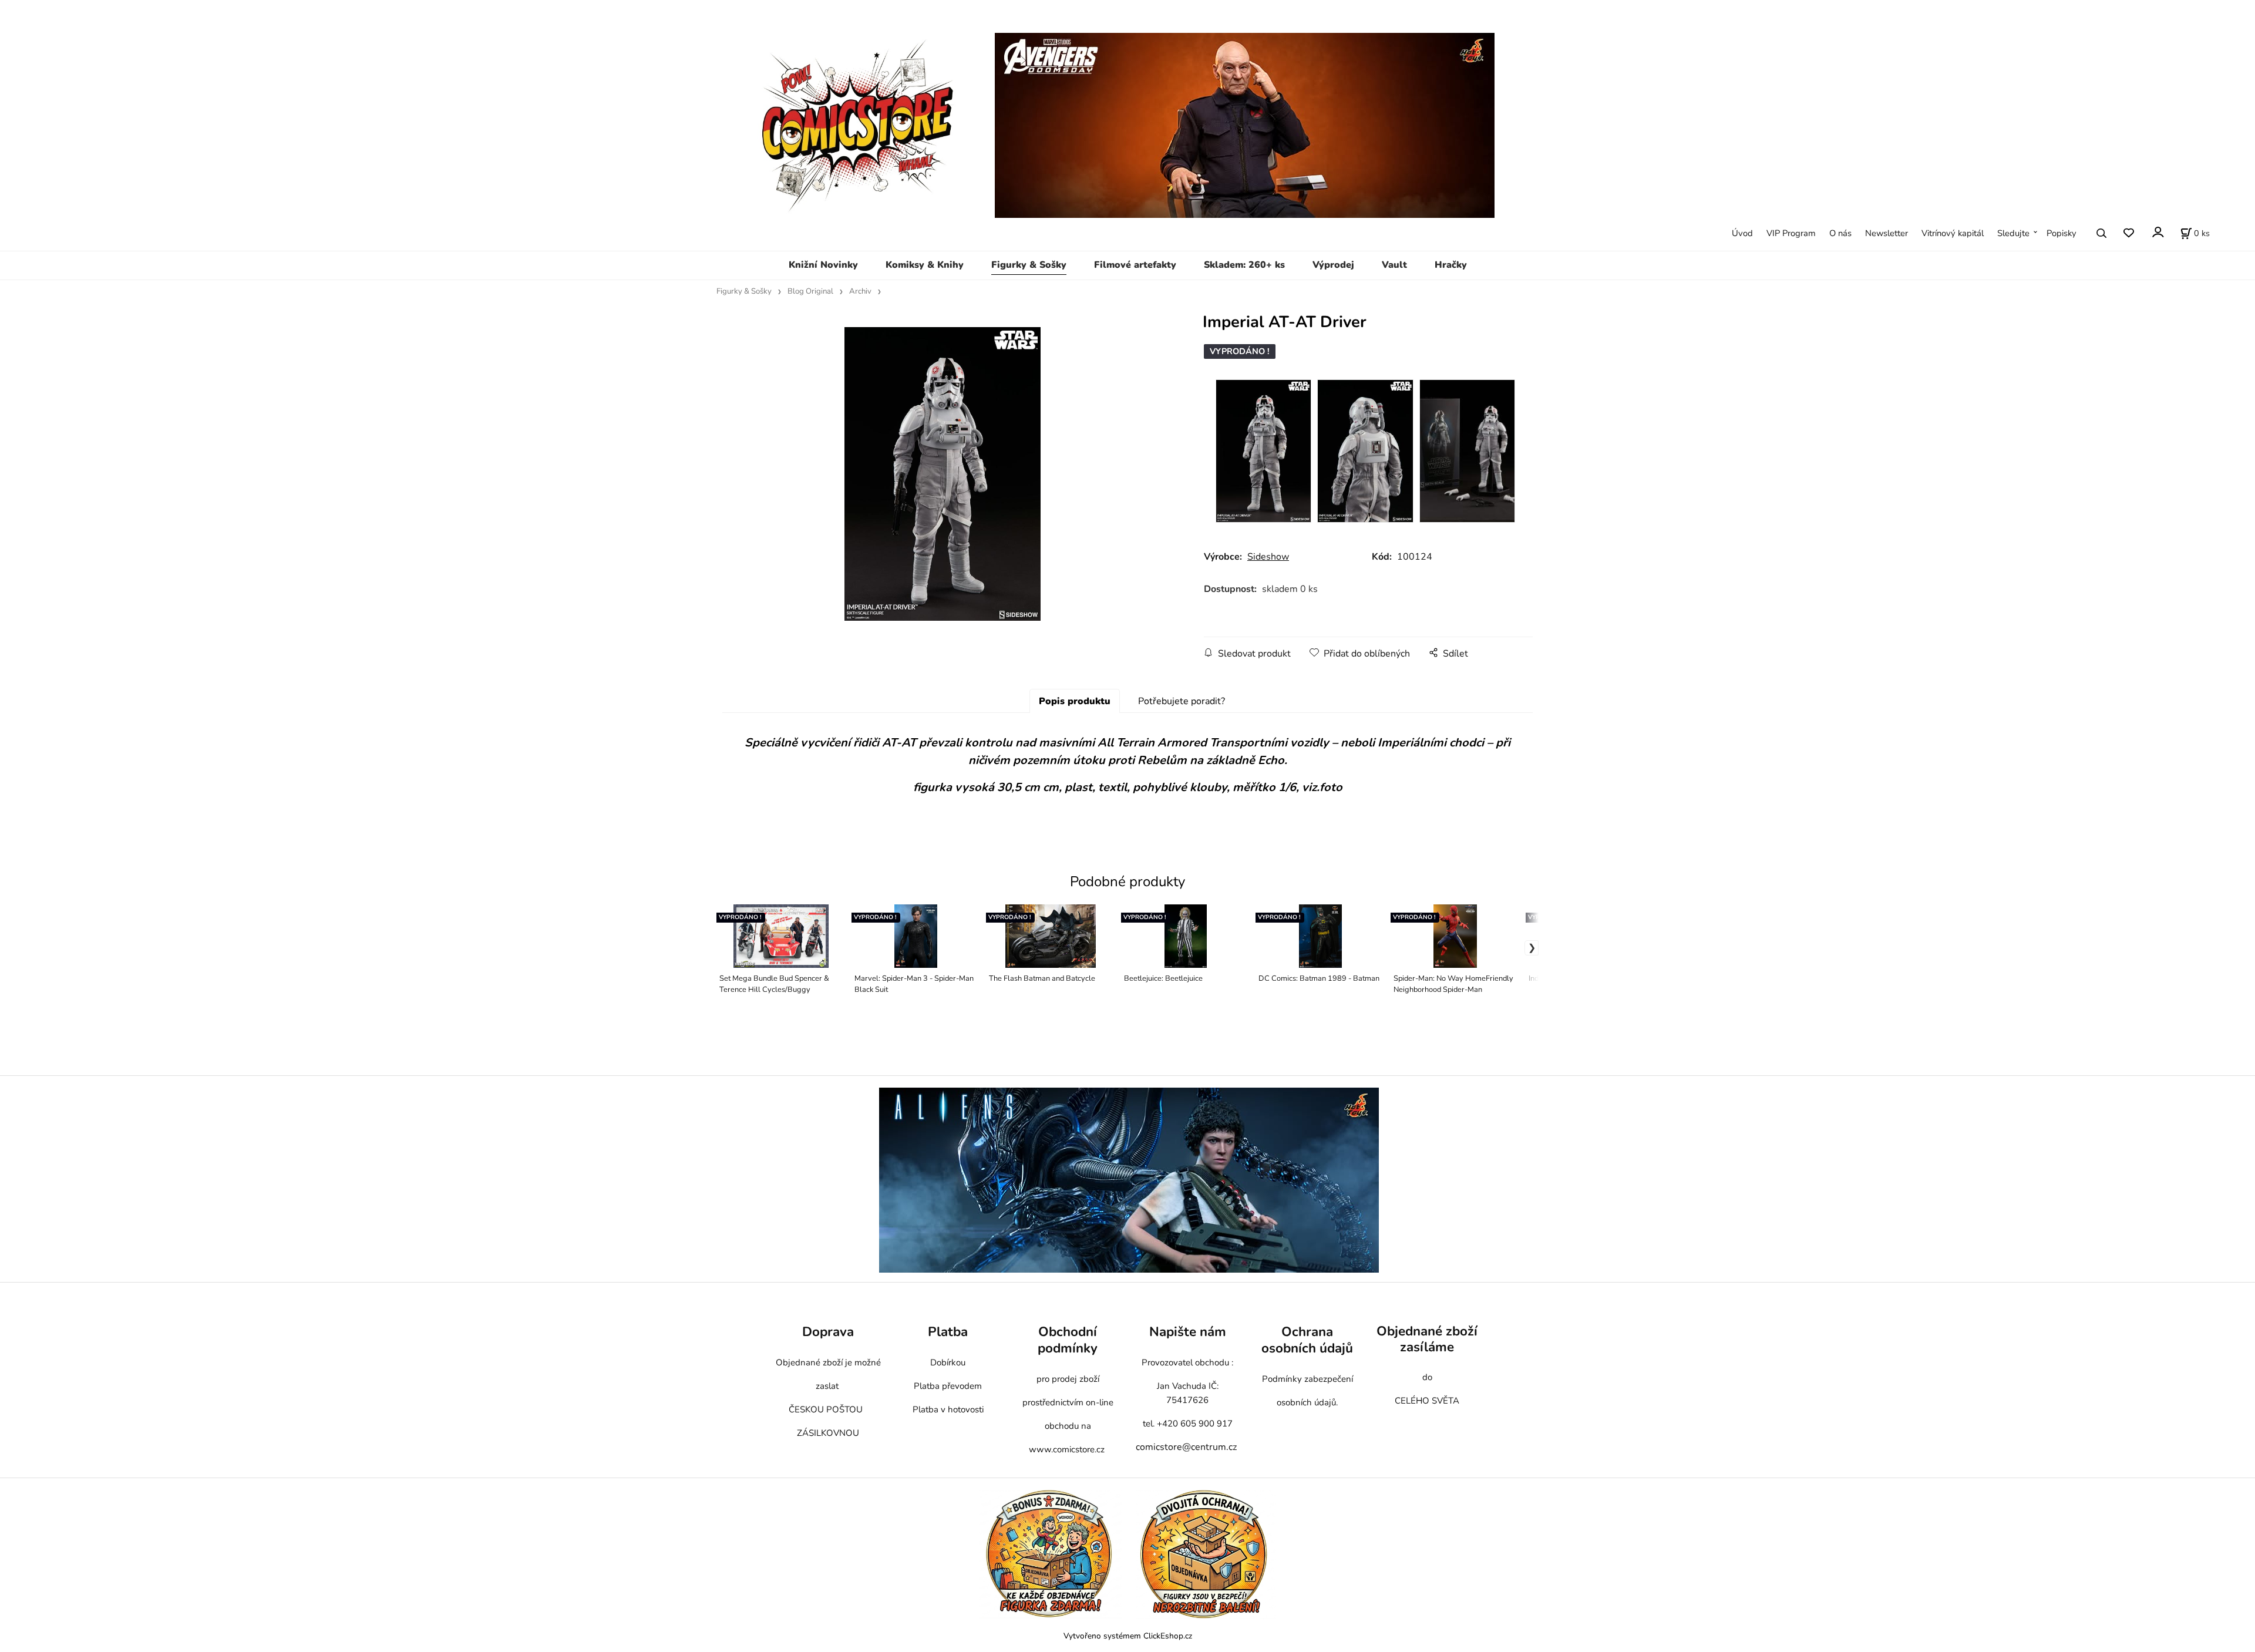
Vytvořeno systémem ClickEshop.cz (1128, 1636)
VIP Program (1791, 233)
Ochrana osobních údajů (1307, 1340)
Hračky (1451, 265)
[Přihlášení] (2157, 232)
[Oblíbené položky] (2128, 233)
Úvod (1742, 233)
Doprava (828, 1332)
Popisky (2062, 233)
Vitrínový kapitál (1953, 233)
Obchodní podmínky (1068, 1340)
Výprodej (1333, 265)
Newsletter (1887, 233)
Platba (948, 1332)
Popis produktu (1075, 701)
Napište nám (1188, 1332)
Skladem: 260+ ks (1244, 265)
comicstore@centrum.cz (1186, 1447)
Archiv (860, 291)
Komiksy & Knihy (925, 265)
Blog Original (810, 291)
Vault (1394, 265)
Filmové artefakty (1135, 265)
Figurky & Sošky (1029, 265)
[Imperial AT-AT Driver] (942, 474)
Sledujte (2013, 233)
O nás (1840, 233)
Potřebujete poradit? (1182, 701)
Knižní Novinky (823, 265)
